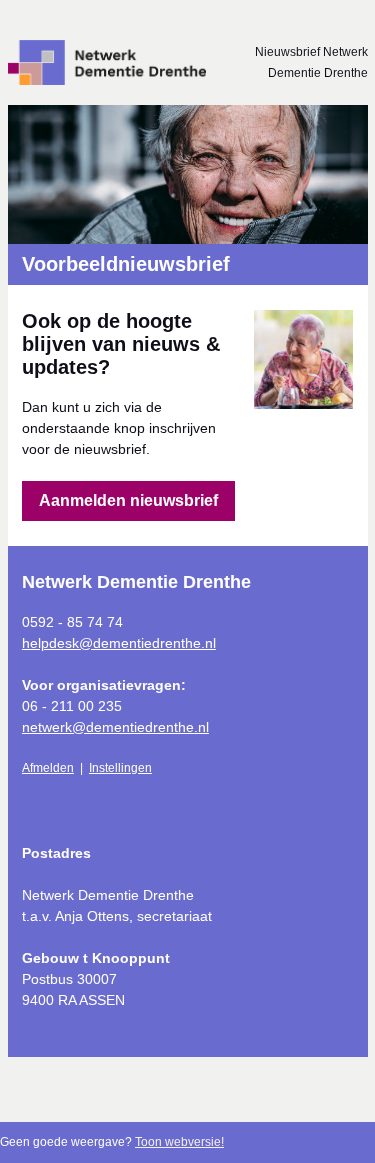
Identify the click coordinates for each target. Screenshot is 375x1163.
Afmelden (48, 768)
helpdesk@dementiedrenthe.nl (119, 643)
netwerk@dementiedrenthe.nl (115, 727)
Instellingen (120, 768)
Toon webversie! (179, 1142)
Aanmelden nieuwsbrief (128, 500)
